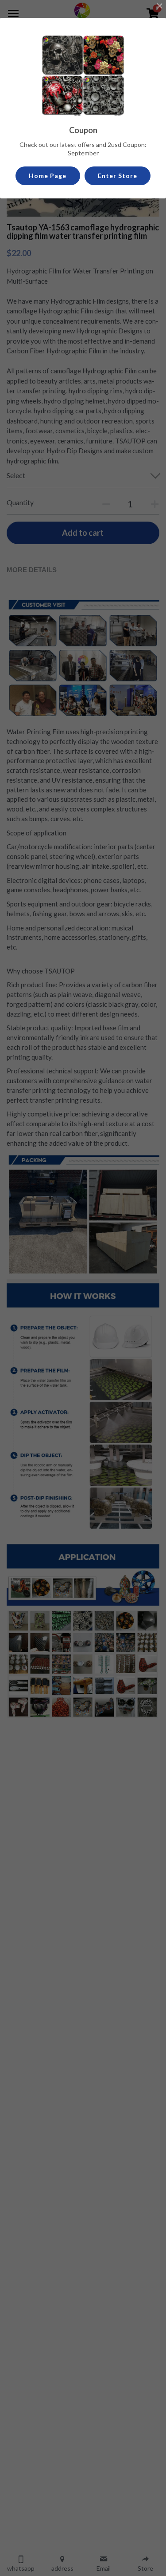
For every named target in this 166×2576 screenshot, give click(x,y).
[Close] (159, 7)
